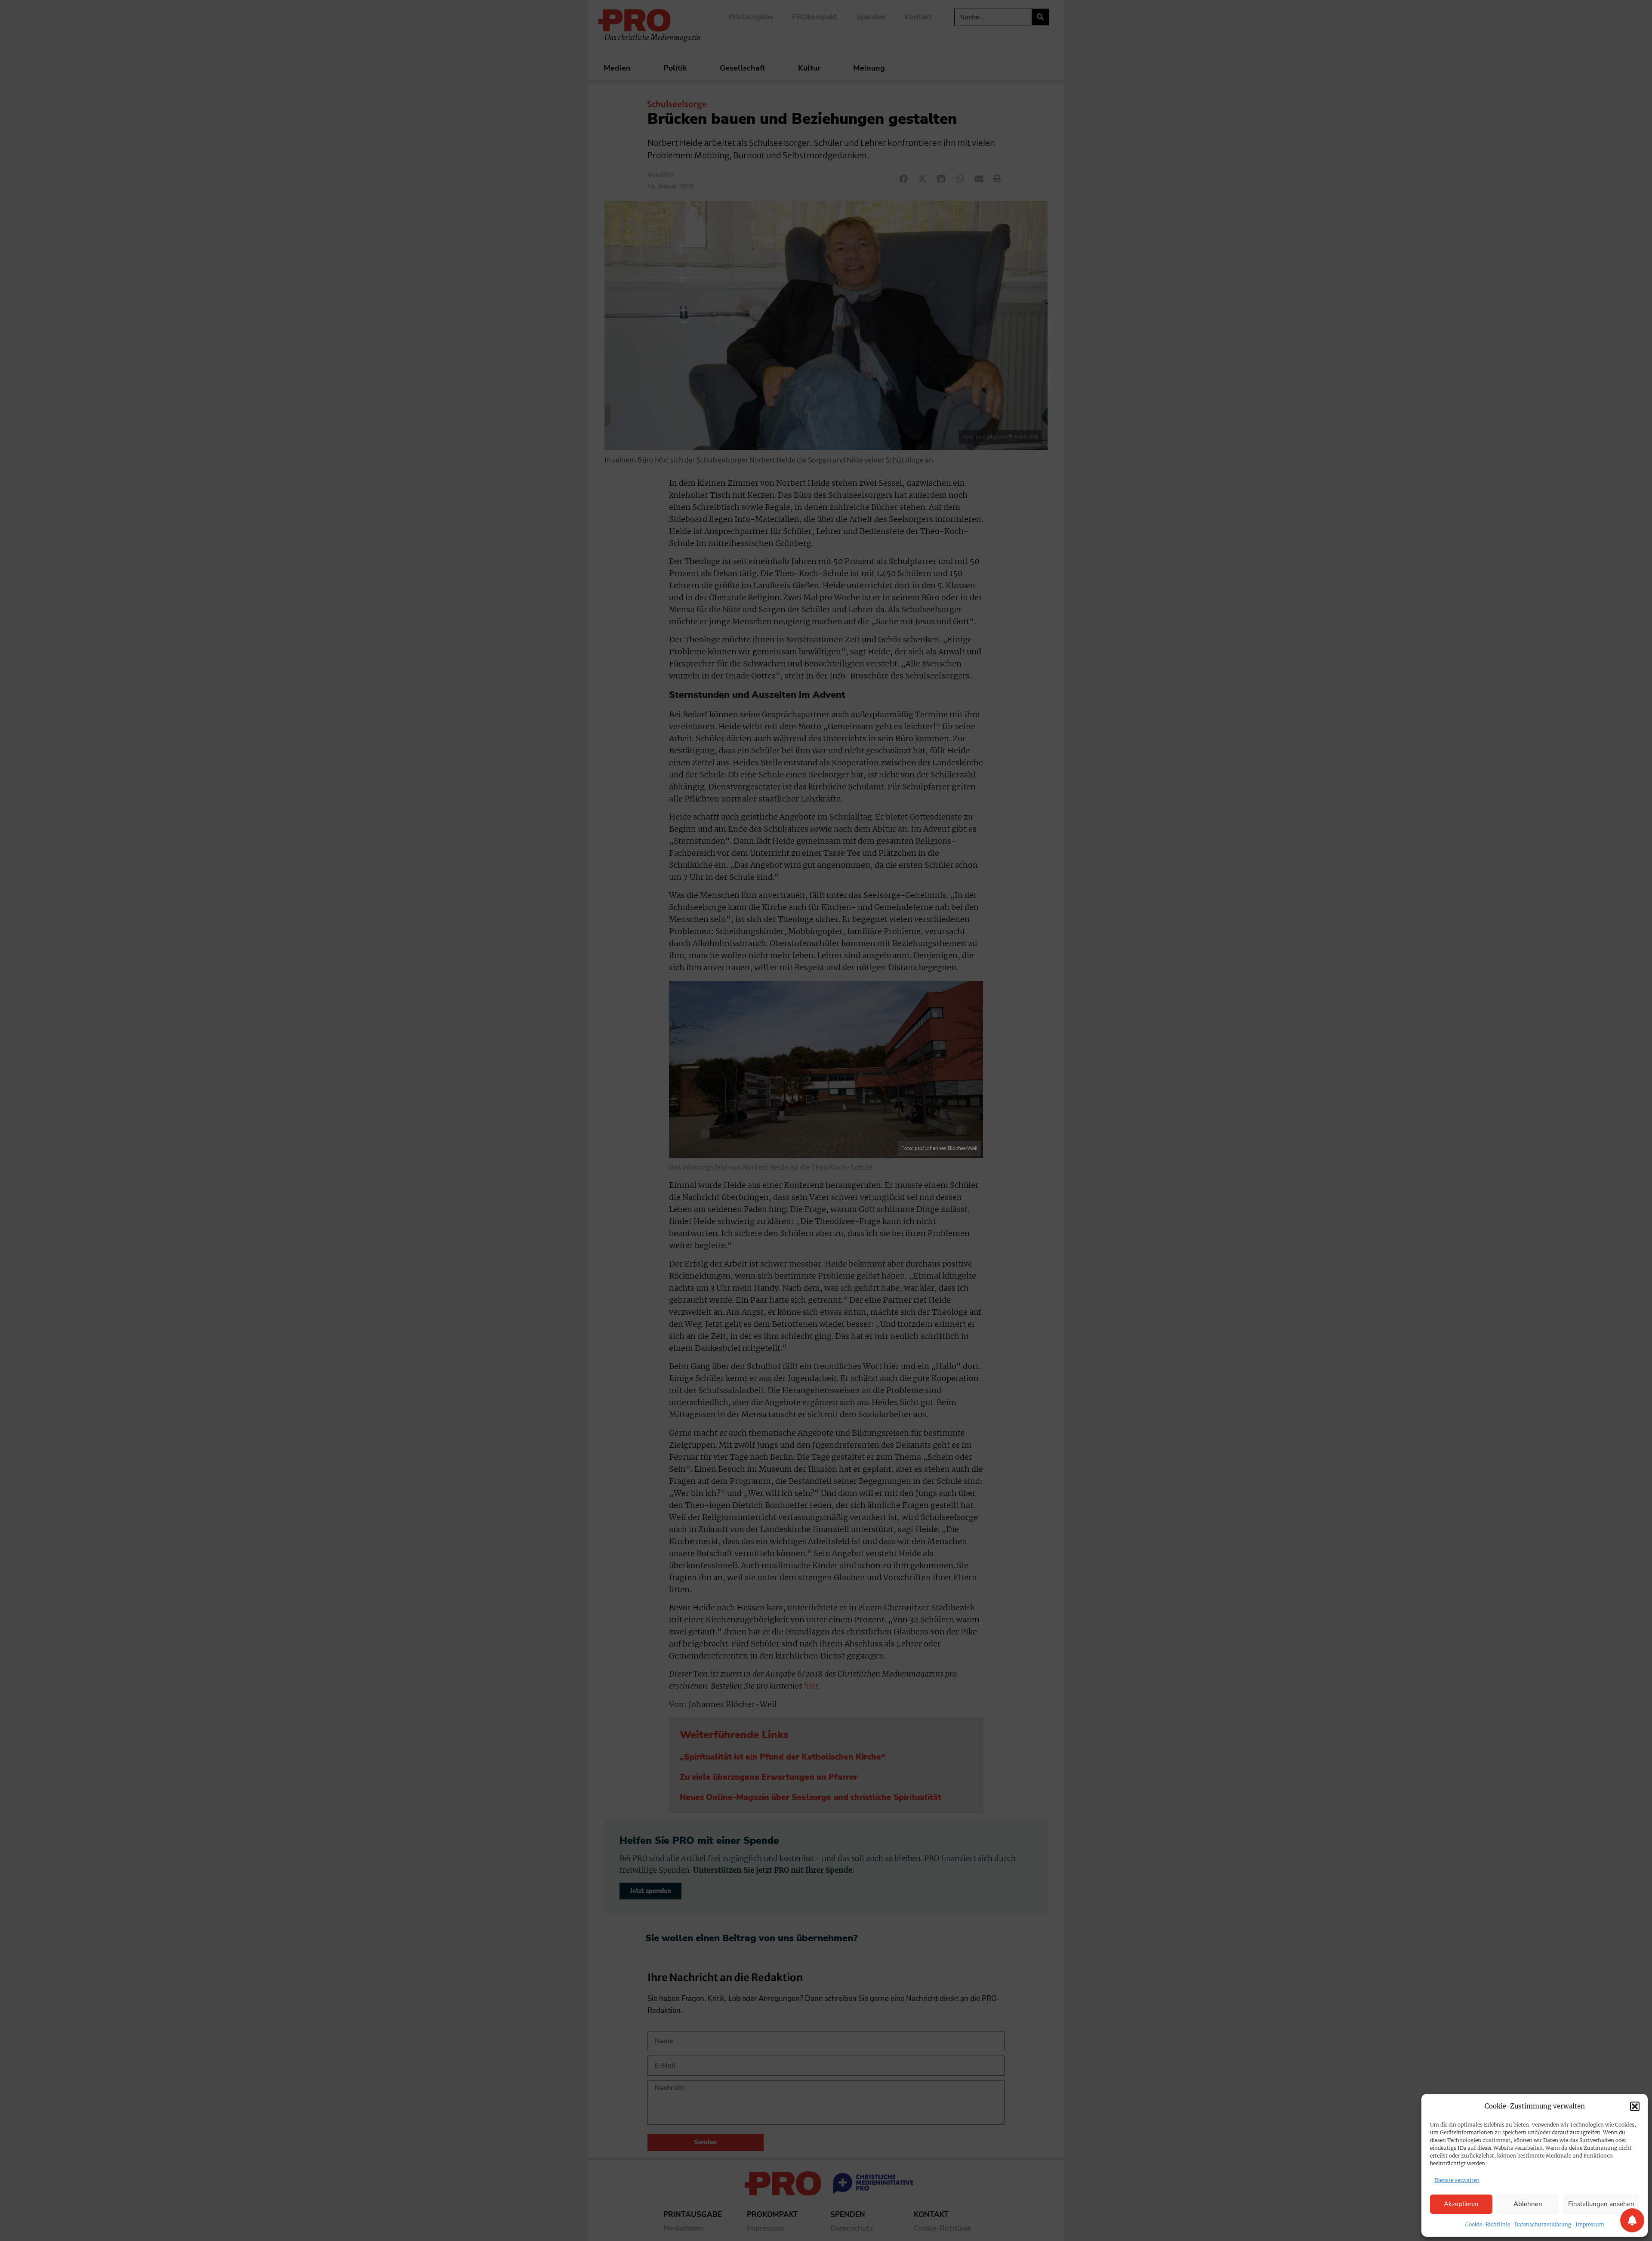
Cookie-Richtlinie (1488, 2224)
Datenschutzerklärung (1543, 2224)
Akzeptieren (1461, 2204)
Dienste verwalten (1457, 2180)
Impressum (1590, 2224)
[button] (1635, 2106)
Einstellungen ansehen (1601, 2204)
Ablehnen (1528, 2204)
